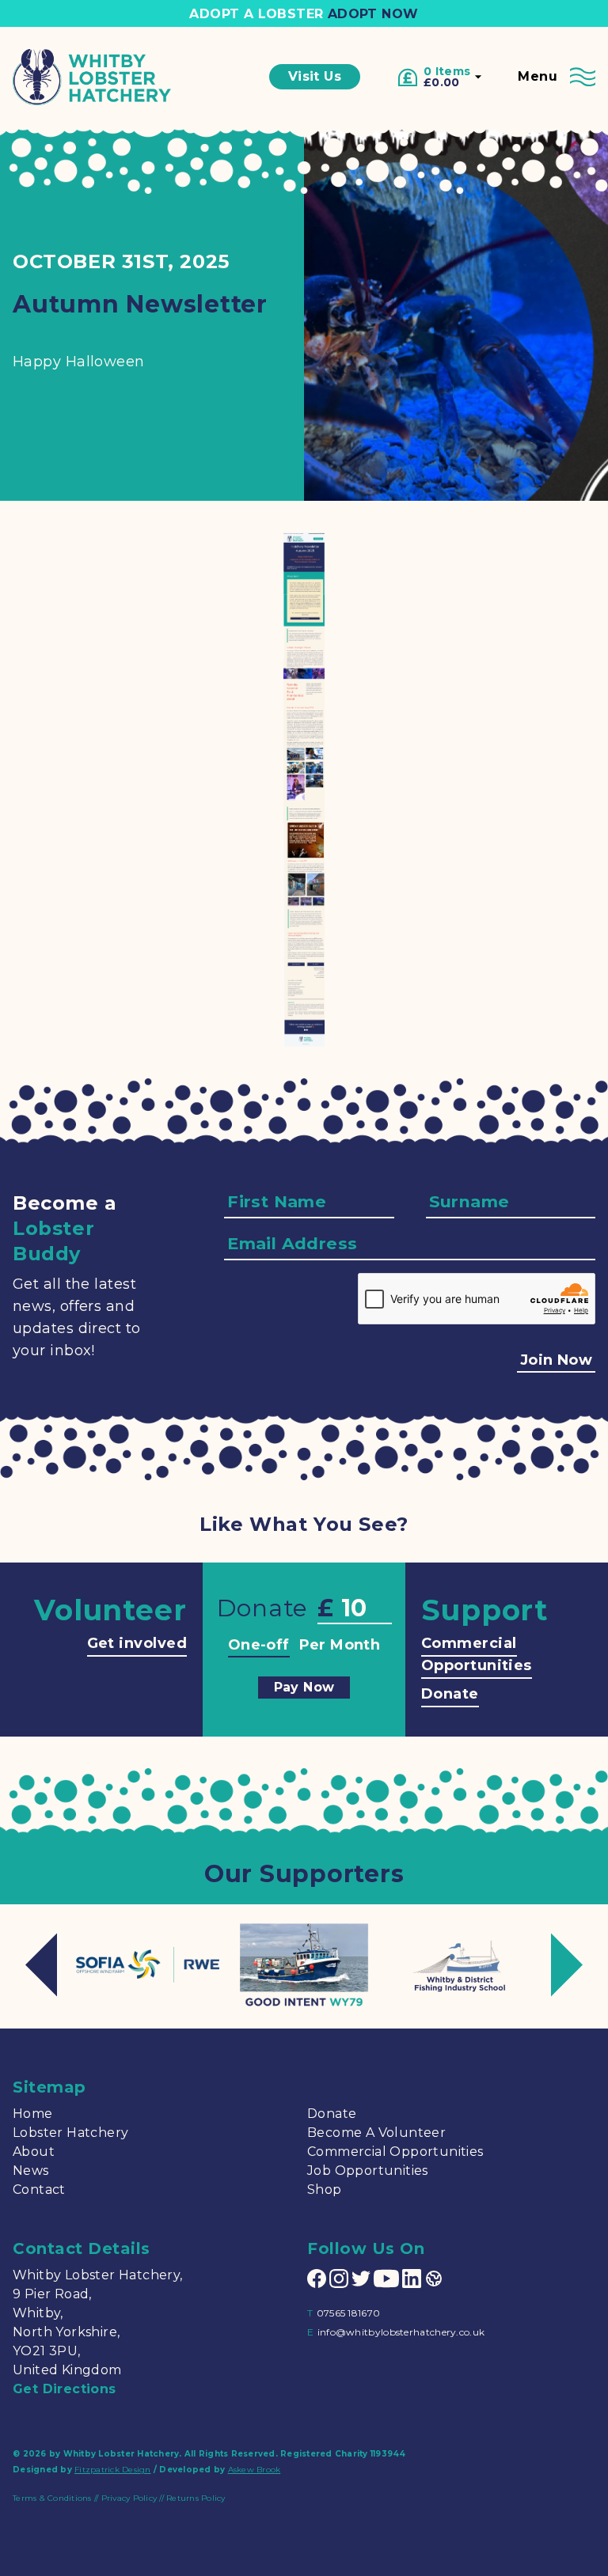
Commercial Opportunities (477, 1654)
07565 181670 (349, 2313)
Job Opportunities (368, 2171)
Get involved (137, 1643)
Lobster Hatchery (70, 2133)
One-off (259, 1645)
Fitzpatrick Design (113, 2470)
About (34, 2152)
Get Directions (65, 2389)
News (31, 2171)
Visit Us (315, 76)
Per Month (340, 1645)
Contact (39, 2190)
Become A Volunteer (376, 2133)
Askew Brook (255, 2470)
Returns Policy (196, 2498)
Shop (325, 2190)
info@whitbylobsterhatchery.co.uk (401, 2332)
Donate (450, 1694)
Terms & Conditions (52, 2498)
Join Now (556, 1360)
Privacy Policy (129, 2498)
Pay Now (304, 1687)
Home (33, 2114)
